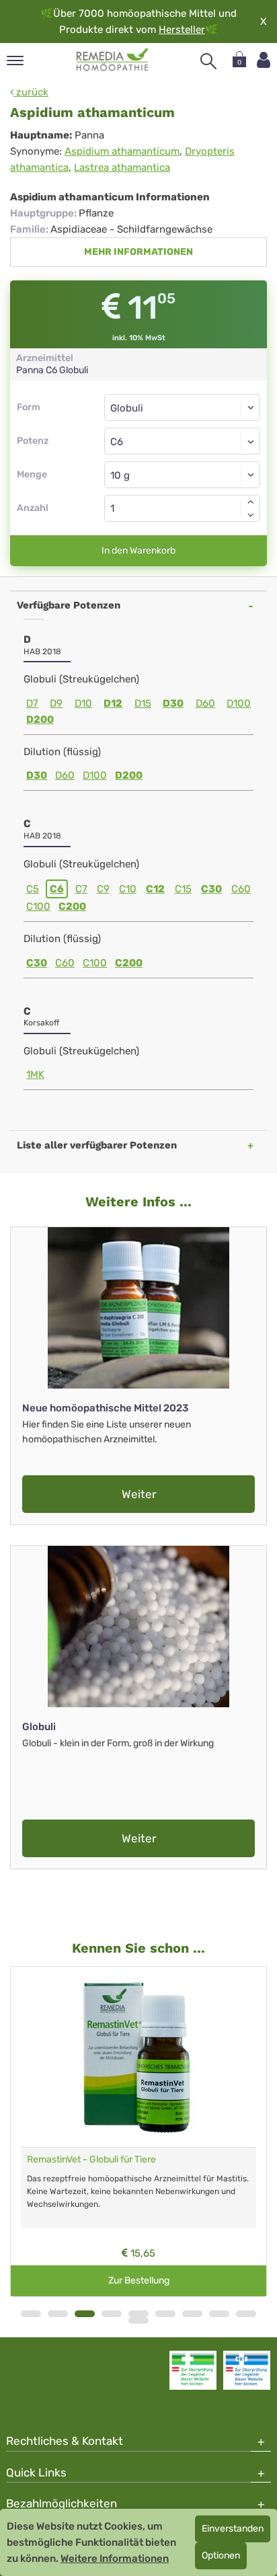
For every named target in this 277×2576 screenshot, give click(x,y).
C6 (57, 889)
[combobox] (182, 441)
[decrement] (251, 515)
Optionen (221, 2555)
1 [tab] (31, 2314)
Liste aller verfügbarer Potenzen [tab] (97, 1145)
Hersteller (182, 30)
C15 (183, 889)
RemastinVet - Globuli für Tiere (91, 2159)
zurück (31, 92)
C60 (241, 889)
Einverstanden (233, 2529)
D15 (143, 703)
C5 (33, 889)
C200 (72, 906)
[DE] (113, 60)
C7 (81, 889)
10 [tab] (138, 2320)
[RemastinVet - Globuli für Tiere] (138, 2057)
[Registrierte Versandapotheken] (193, 2370)
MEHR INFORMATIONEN (138, 252)
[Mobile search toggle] (208, 61)
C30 (211, 889)
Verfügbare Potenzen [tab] (69, 605)
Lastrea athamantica (122, 167)
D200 (40, 719)
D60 (205, 703)
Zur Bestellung (139, 2280)
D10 (83, 703)
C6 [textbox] (117, 442)
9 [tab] (246, 2314)
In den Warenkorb (138, 550)
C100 (38, 906)
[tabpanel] (138, 2132)
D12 (113, 703)
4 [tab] (112, 2314)
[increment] (251, 502)
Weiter (139, 1494)
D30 (173, 703)
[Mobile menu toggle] (15, 62)
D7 (32, 703)
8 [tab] (219, 2314)
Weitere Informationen (115, 2559)
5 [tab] (138, 2314)
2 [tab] (58, 2314)
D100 (239, 703)
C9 (103, 889)
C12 (155, 889)
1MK (35, 1075)
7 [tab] (192, 2314)
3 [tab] (85, 2314)
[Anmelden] (264, 60)
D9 (56, 703)
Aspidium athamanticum (122, 151)
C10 (128, 889)
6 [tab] (165, 2314)
